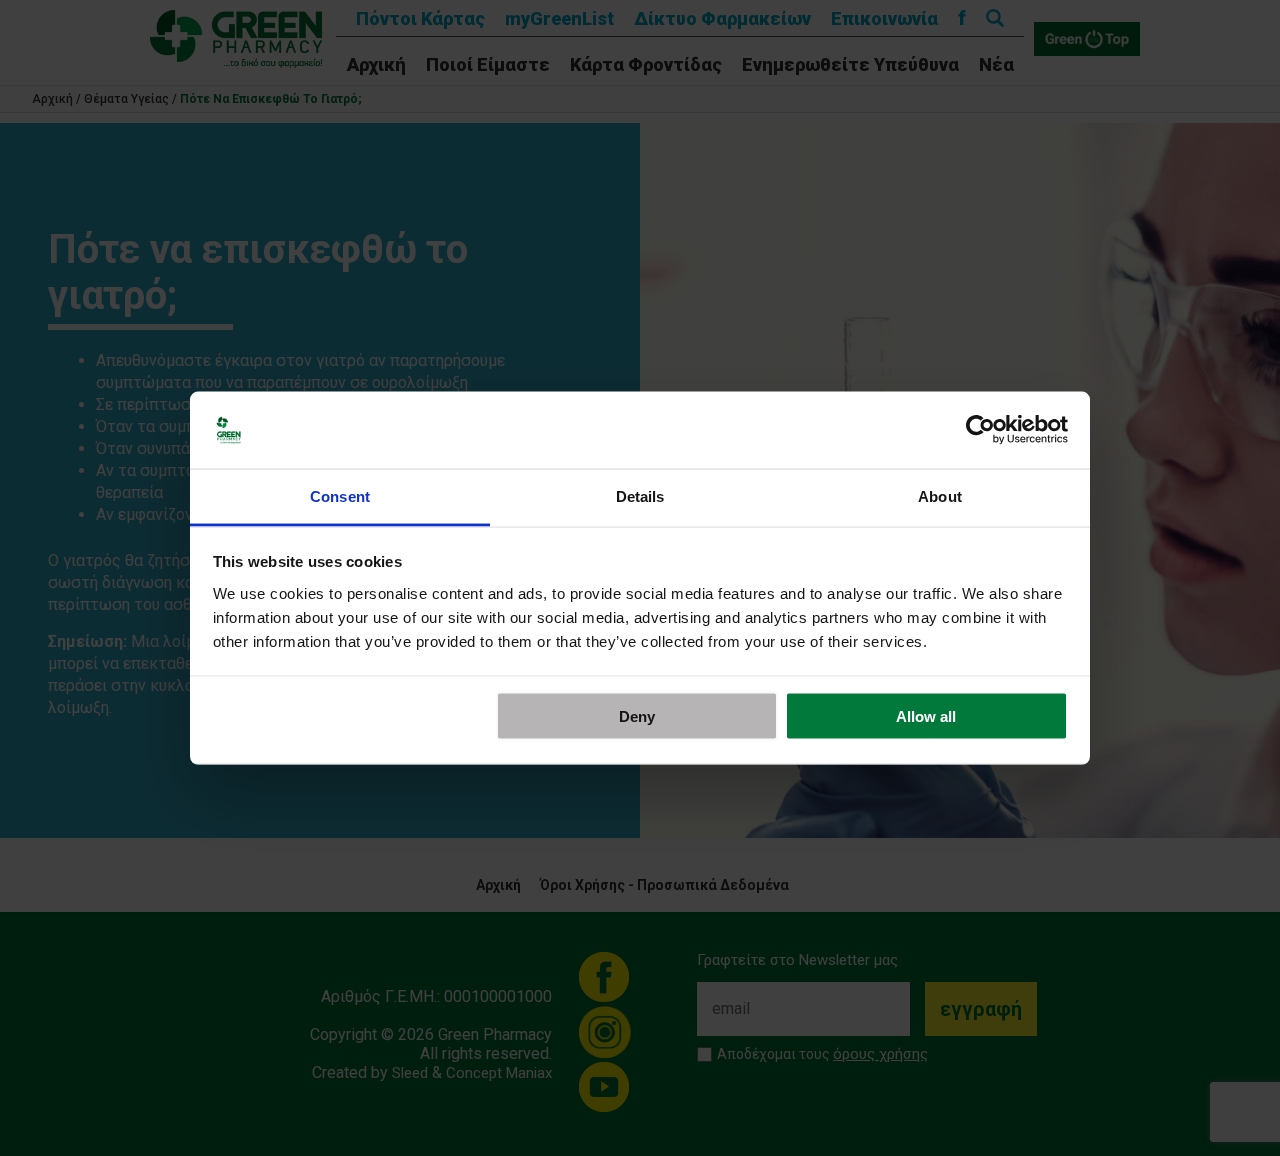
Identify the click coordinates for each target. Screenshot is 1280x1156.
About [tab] (940, 495)
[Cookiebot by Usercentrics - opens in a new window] (980, 430)
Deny (637, 716)
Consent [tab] (340, 495)
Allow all (926, 716)
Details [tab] (640, 495)
